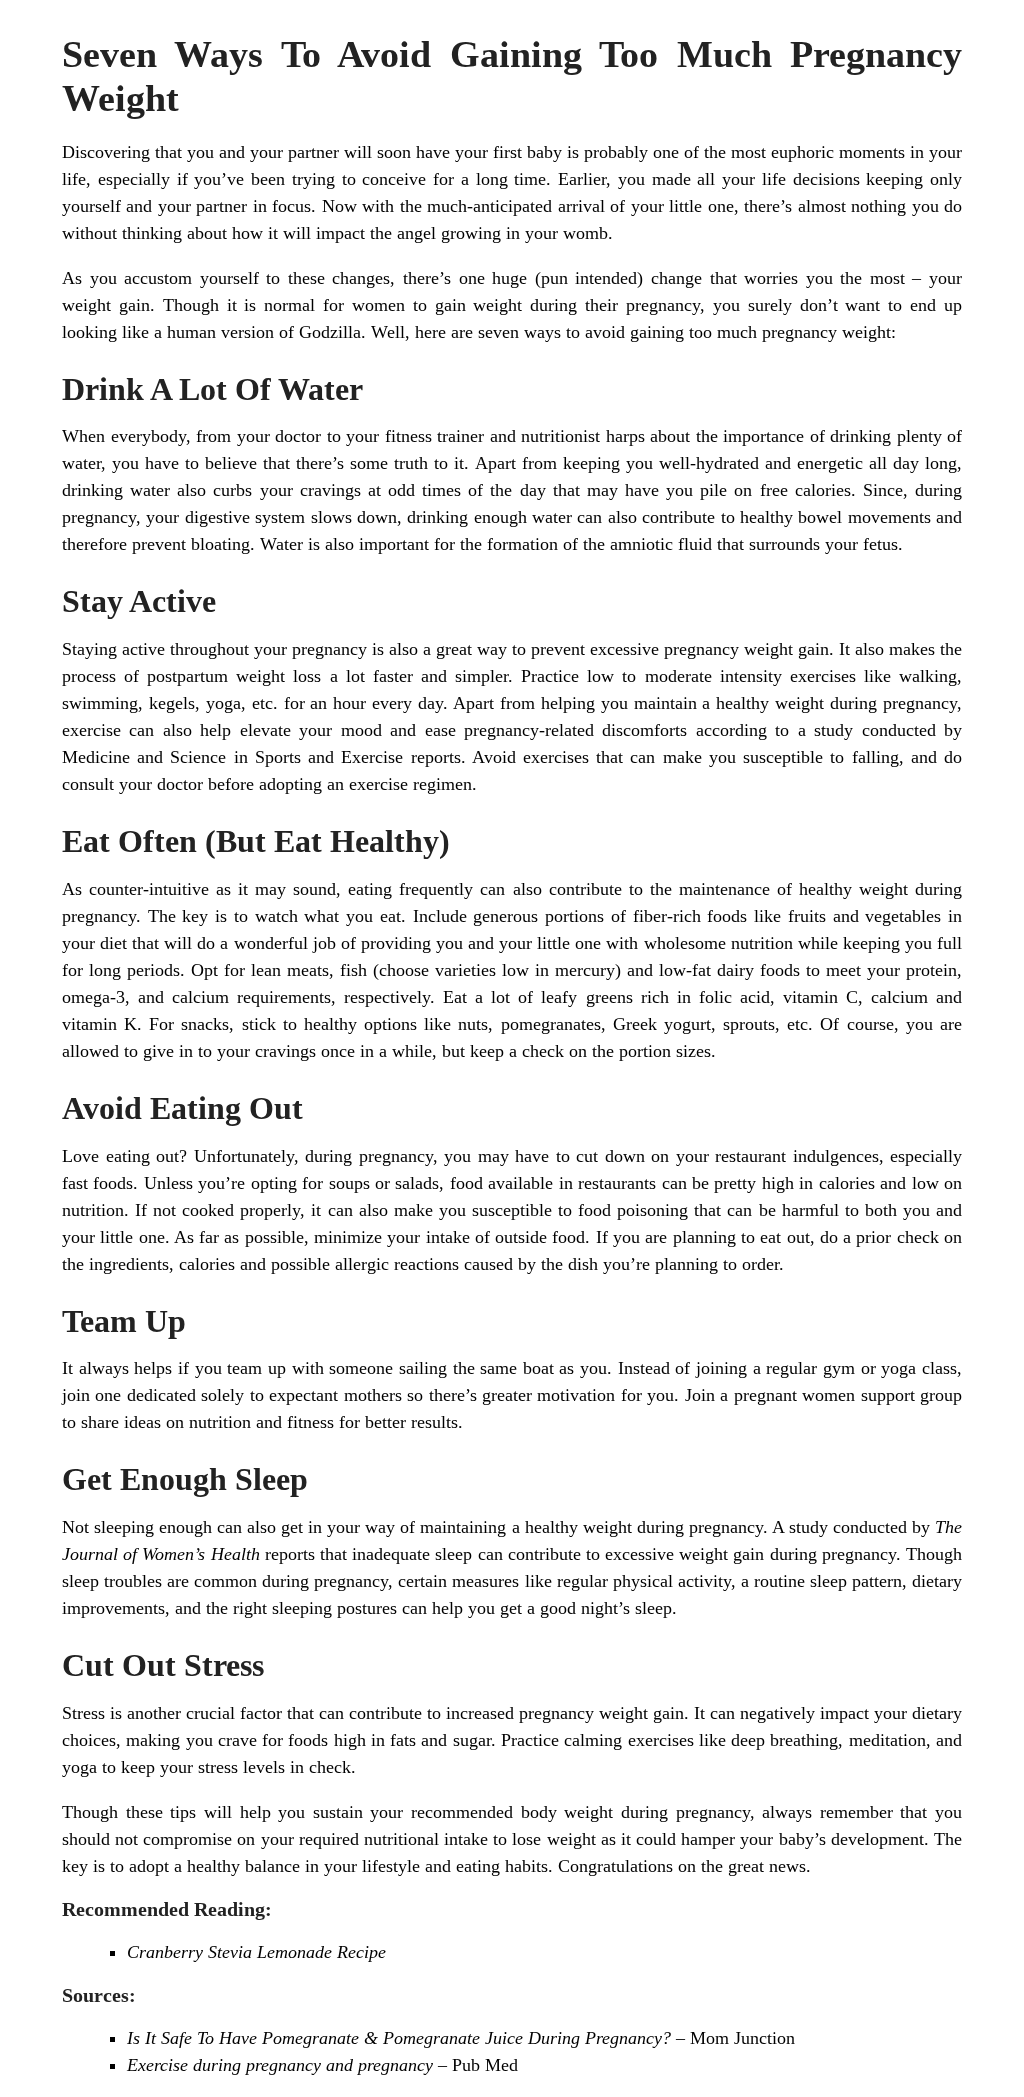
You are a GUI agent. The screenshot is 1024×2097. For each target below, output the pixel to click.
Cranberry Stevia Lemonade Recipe (256, 1952)
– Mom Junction (461, 2038)
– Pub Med (322, 2065)
